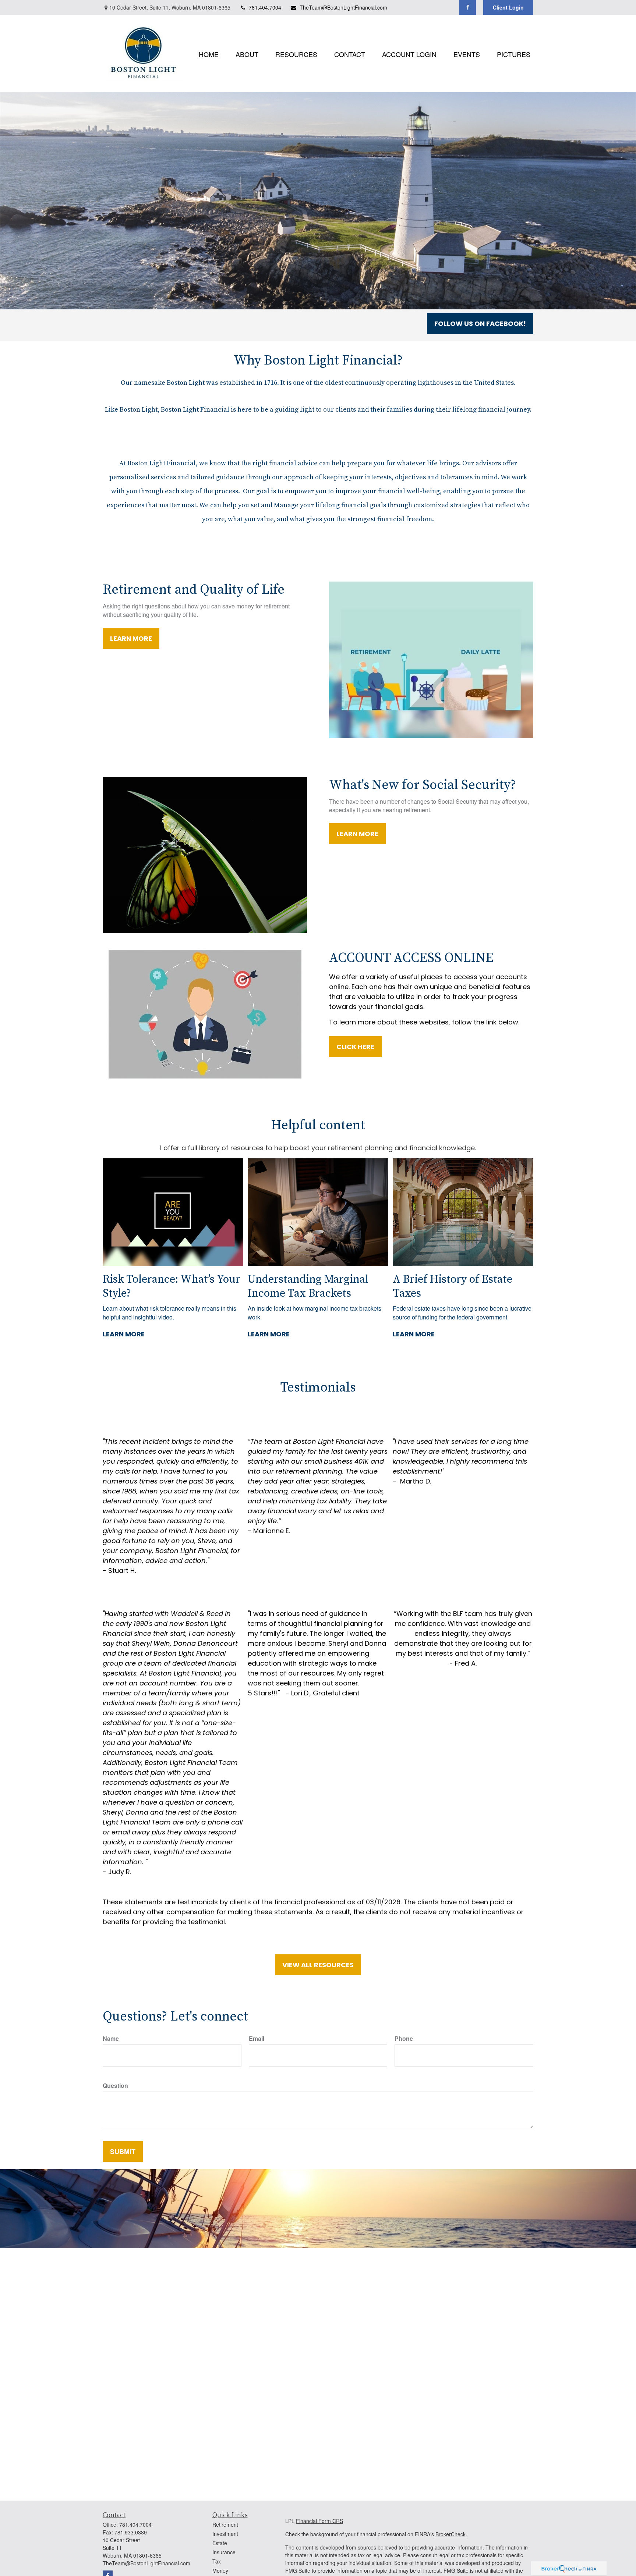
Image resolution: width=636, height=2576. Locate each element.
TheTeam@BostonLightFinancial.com (343, 7)
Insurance (224, 2552)
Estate (220, 2543)
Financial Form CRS (319, 2521)
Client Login (508, 7)
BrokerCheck (451, 2534)
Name (111, 2038)
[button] (209, 53)
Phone (404, 2038)
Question (115, 2085)
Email (257, 2038)
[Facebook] (468, 7)
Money (220, 2570)
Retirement (225, 2525)
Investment (225, 2534)
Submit (123, 2152)
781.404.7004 (265, 7)
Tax (217, 2561)
